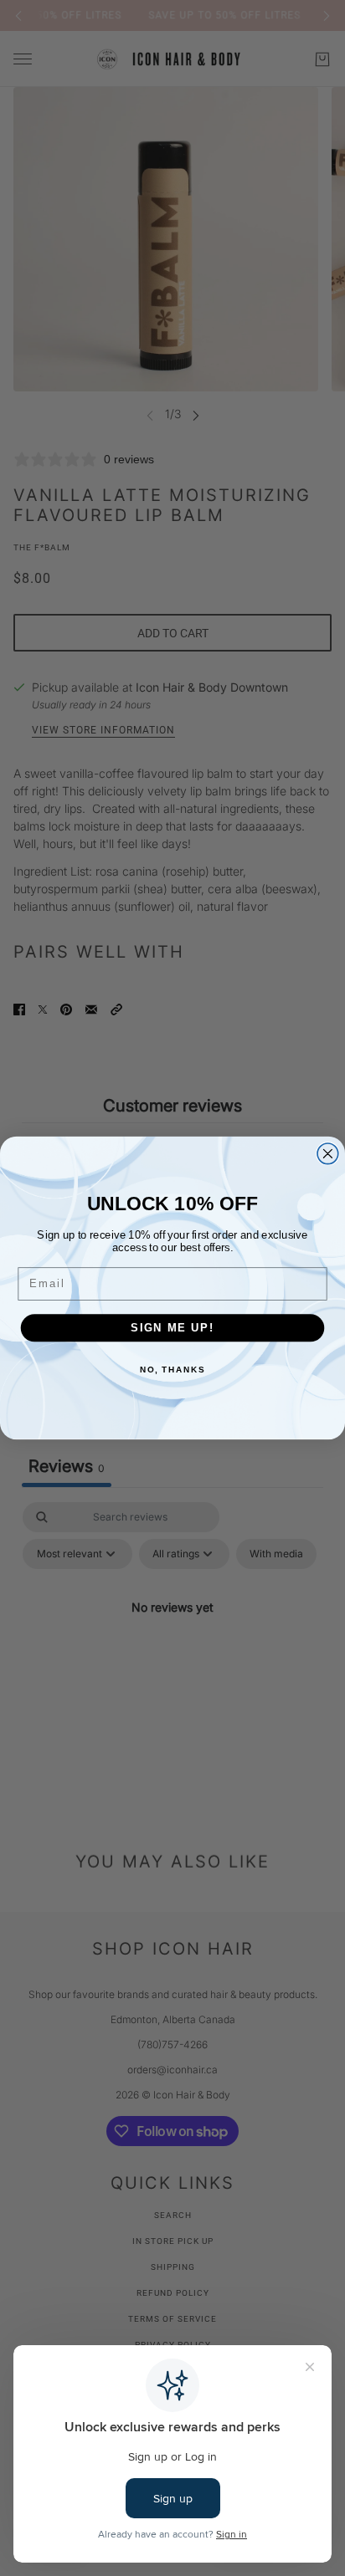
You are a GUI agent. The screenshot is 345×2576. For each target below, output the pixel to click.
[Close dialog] (328, 1154)
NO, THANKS (172, 1369)
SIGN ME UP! (172, 1327)
